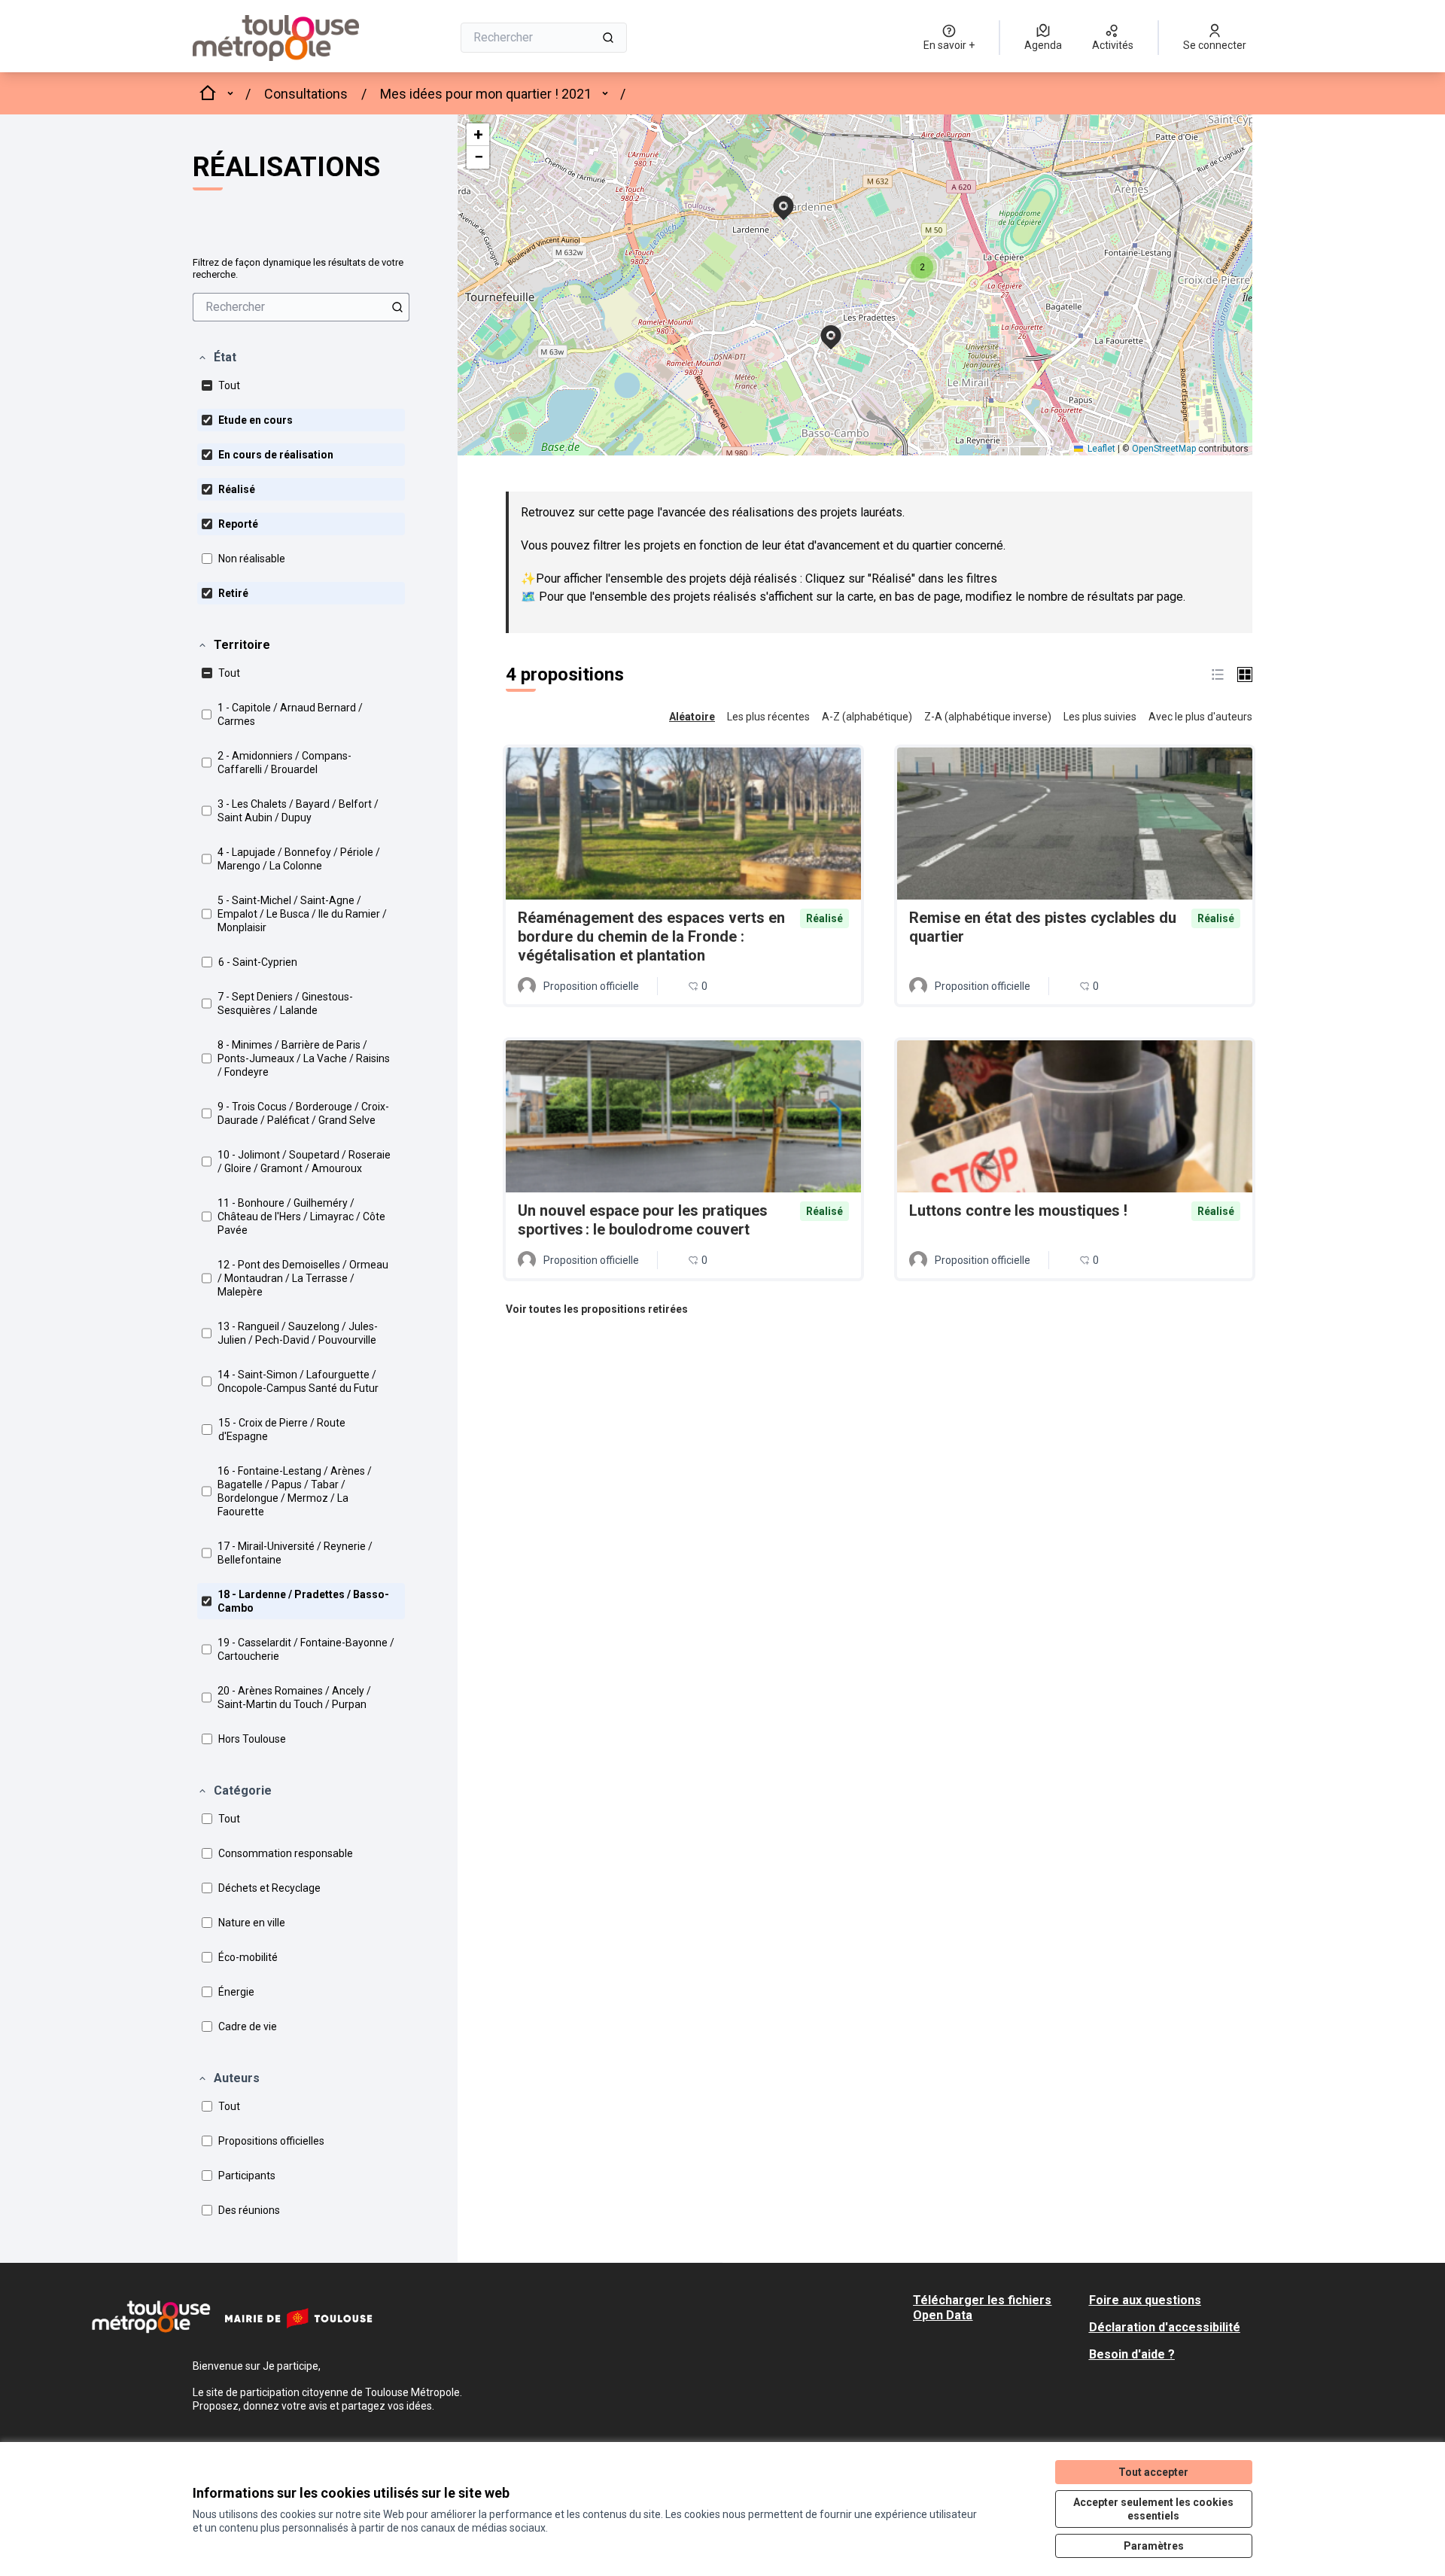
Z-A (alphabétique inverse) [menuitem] (988, 717)
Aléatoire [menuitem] (692, 717)
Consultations (306, 94)
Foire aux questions (1145, 2300)
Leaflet (1100, 449)
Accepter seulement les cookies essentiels (1153, 2509)
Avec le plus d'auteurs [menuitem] (1200, 717)
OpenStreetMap (1164, 449)
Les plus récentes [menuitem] (768, 717)
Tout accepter (1153, 2472)
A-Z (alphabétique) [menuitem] (867, 717)
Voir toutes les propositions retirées (597, 1309)
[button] (217, 358)
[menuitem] (301, 307)
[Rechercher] (608, 38)
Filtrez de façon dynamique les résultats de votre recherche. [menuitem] (298, 268)
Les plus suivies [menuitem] (1100, 717)
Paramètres (1154, 2546)
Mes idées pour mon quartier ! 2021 (486, 94)
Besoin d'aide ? (1132, 2354)
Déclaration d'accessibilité (1165, 2327)
